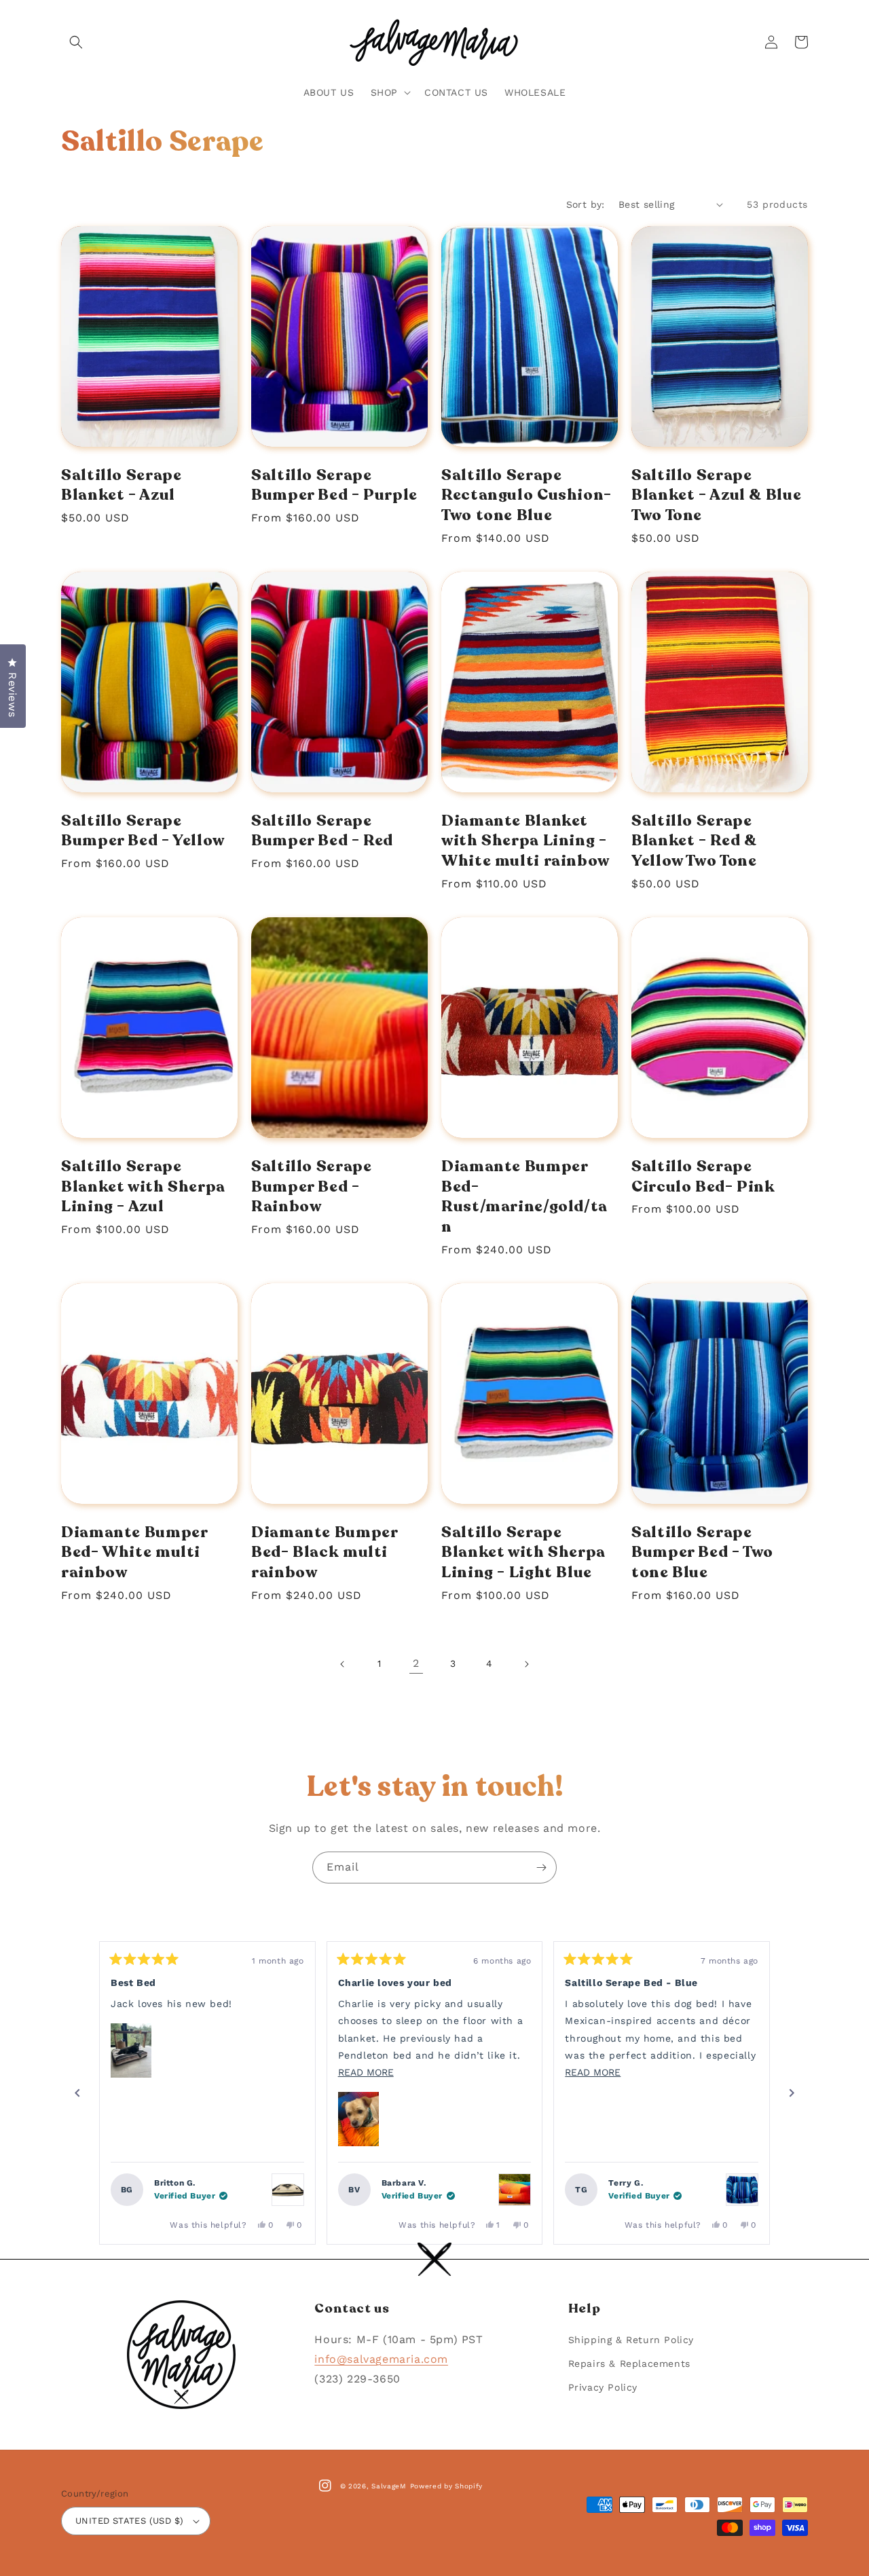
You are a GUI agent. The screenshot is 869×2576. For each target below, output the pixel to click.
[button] (76, 42)
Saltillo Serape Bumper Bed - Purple (334, 485)
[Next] (792, 2093)
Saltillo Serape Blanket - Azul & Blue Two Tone (716, 495)
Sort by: (586, 204)
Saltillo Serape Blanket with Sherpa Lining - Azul (143, 1186)
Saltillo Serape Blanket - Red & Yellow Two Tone (694, 841)
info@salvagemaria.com (381, 2359)
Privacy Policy (603, 2387)
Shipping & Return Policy (631, 2340)
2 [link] (416, 1663)
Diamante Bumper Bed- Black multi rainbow (324, 1552)
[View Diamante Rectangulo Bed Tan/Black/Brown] (288, 2190)
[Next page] (526, 1664)
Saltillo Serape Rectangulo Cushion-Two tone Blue (526, 495)
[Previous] (77, 2093)
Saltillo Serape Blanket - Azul (121, 485)
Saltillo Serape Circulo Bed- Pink (703, 1176)
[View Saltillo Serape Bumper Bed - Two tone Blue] (742, 2190)
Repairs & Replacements (629, 2363)
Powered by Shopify (447, 2486)
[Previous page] (343, 1664)
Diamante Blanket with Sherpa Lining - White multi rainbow (525, 841)
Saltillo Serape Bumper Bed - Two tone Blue (702, 1552)
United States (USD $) (129, 2521)
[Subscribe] (541, 1867)
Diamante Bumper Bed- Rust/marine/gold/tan (524, 1197)
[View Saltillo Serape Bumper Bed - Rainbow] (515, 2190)
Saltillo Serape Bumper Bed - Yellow (143, 831)
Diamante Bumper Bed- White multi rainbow (134, 1552)
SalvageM (389, 2486)
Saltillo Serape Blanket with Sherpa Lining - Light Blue (523, 1552)
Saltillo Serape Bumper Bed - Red (322, 831)
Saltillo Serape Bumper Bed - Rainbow (311, 1186)
